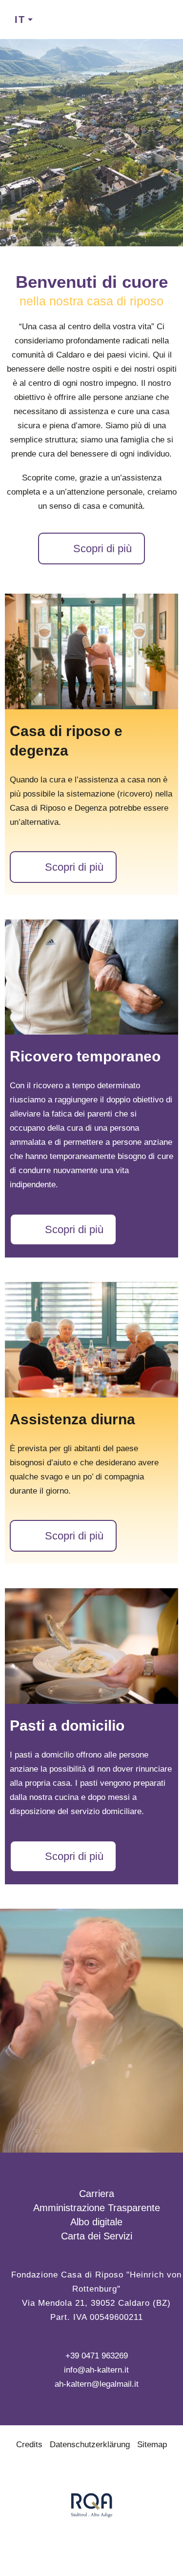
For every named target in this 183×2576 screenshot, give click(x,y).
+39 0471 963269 (97, 2356)
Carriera (97, 2194)
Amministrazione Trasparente (97, 2208)
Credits (29, 2445)
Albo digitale (96, 2222)
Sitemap (152, 2445)
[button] (22, 142)
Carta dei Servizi (97, 2236)
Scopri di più (102, 549)
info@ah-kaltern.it (96, 2370)
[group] (91, 651)
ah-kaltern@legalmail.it (97, 2384)
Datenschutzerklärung (90, 2445)
